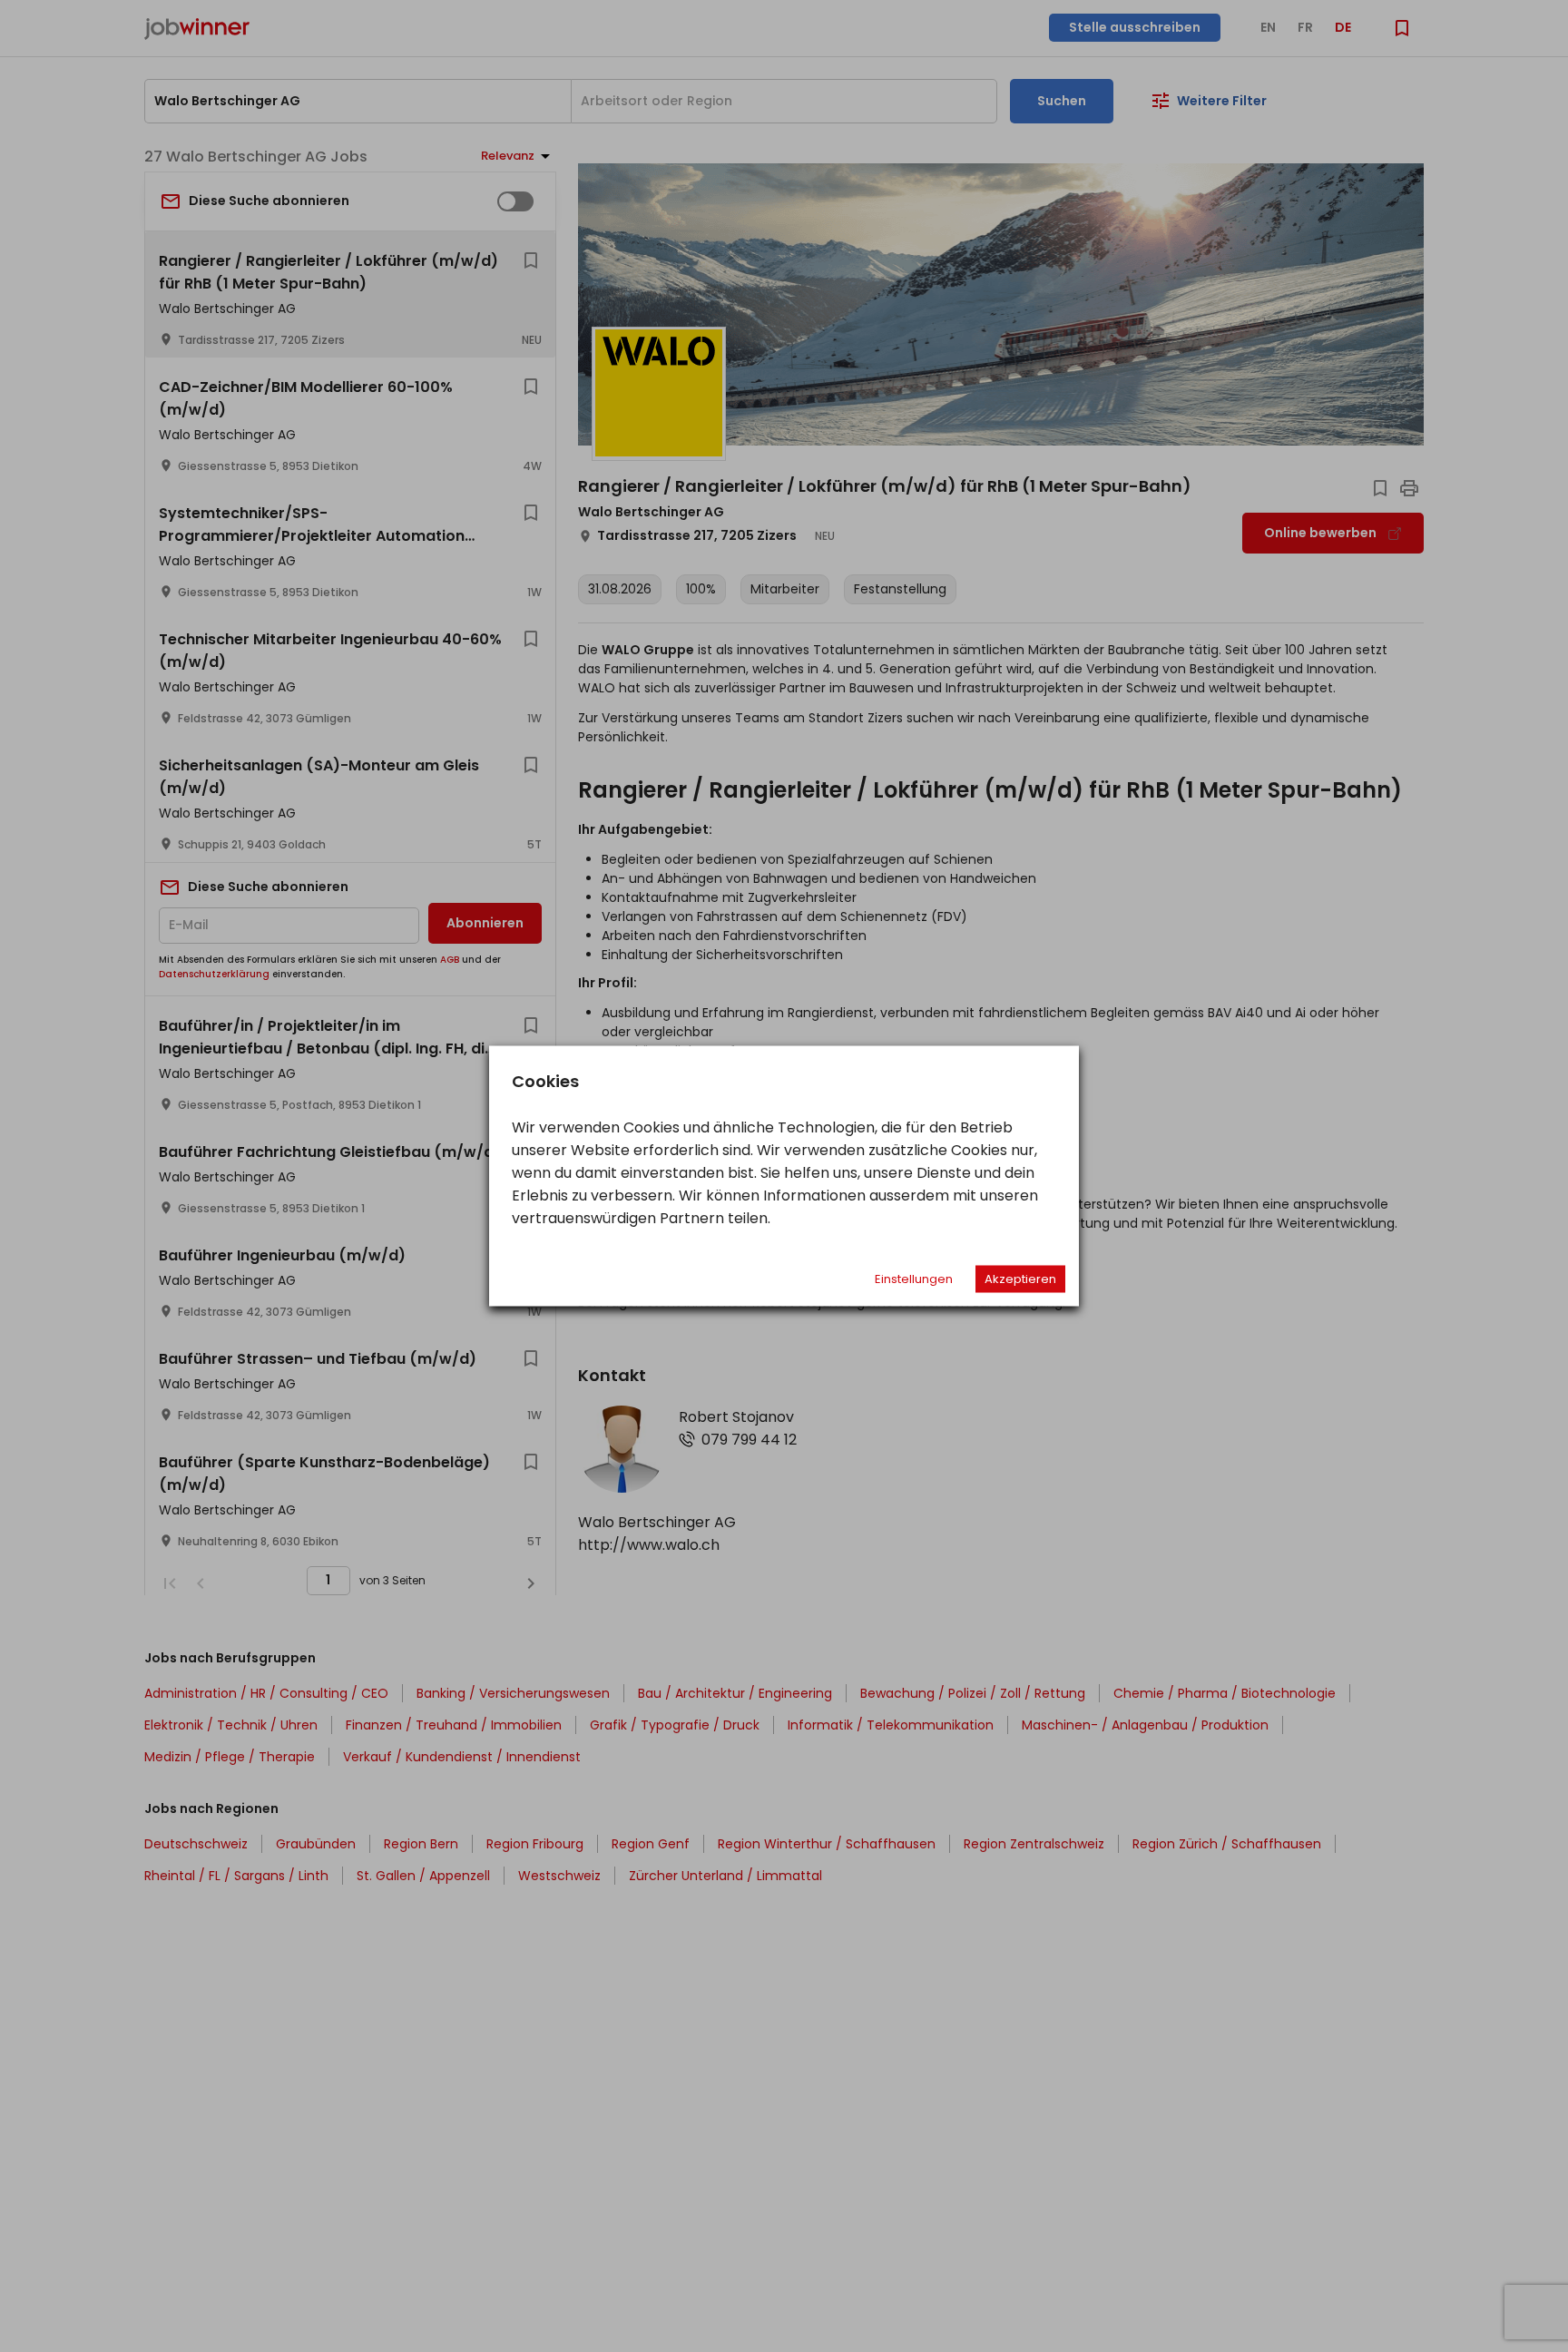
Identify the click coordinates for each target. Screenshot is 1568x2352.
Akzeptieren (1020, 1279)
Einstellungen (914, 1279)
